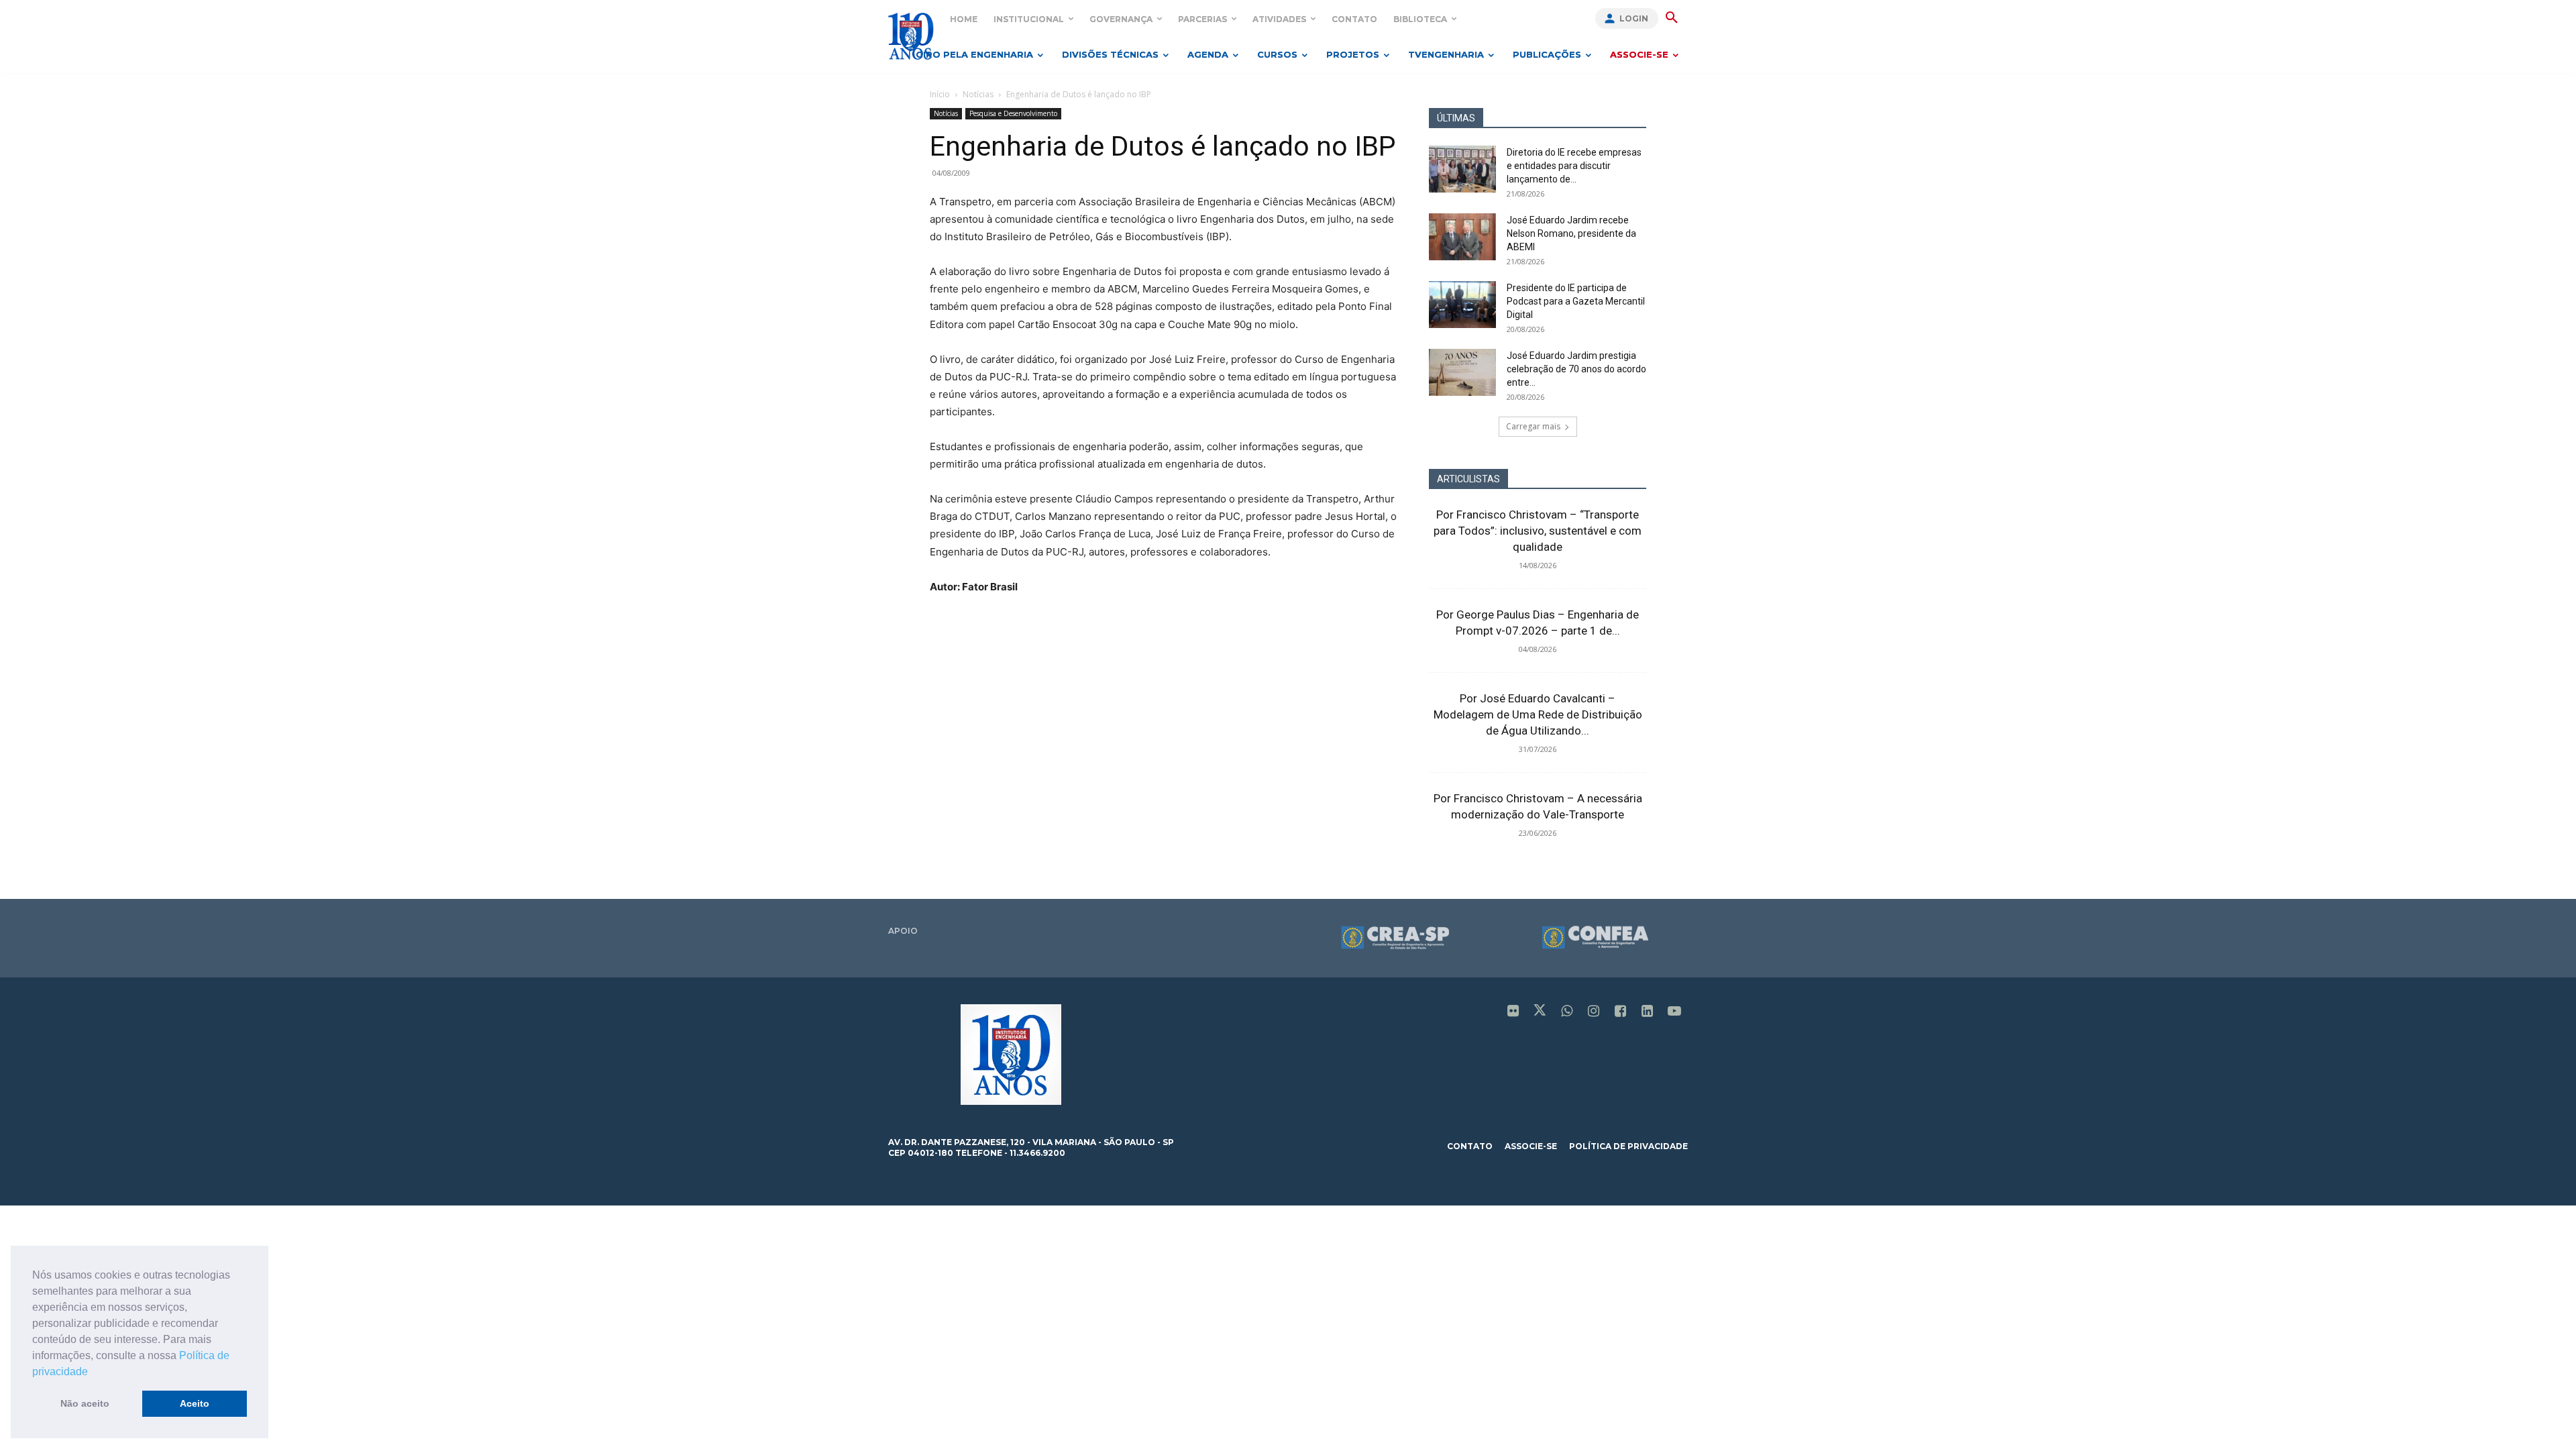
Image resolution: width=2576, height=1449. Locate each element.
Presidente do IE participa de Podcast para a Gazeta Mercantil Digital (1576, 301)
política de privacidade (1628, 1146)
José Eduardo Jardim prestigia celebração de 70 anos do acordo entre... (1576, 369)
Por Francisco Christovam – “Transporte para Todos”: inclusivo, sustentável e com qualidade (1538, 531)
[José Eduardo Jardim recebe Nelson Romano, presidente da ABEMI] (1462, 237)
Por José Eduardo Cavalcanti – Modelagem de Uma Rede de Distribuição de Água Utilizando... (1538, 714)
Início (940, 94)
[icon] (1513, 1012)
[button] (93, 1373)
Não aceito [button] (85, 1403)
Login (1634, 18)
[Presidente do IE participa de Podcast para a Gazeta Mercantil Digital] (1462, 305)
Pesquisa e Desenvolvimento (1013, 113)
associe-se (1531, 1146)
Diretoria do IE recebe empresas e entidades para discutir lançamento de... (1574, 166)
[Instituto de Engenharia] (911, 36)
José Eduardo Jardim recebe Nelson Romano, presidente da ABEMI (1571, 233)
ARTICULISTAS (1468, 479)
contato (1470, 1146)
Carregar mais (1533, 426)
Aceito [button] (195, 1403)
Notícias (978, 94)
